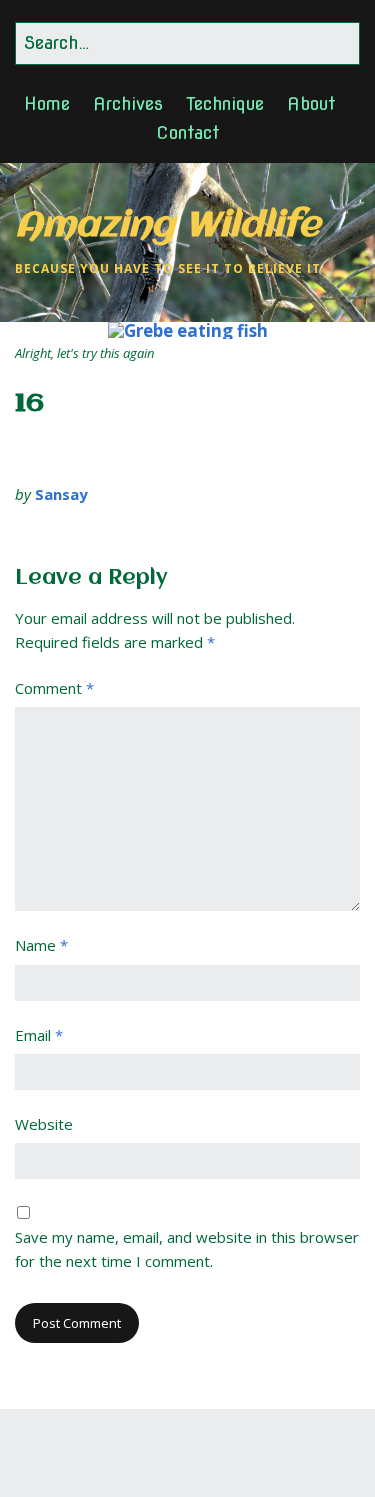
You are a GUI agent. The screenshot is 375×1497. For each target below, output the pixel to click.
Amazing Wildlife (167, 226)
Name (41, 945)
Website (44, 1124)
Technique (225, 103)
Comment (54, 688)
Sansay (61, 494)
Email (39, 1035)
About (311, 103)
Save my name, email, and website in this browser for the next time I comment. (187, 1249)
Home (47, 103)
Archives (128, 103)
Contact (187, 132)
